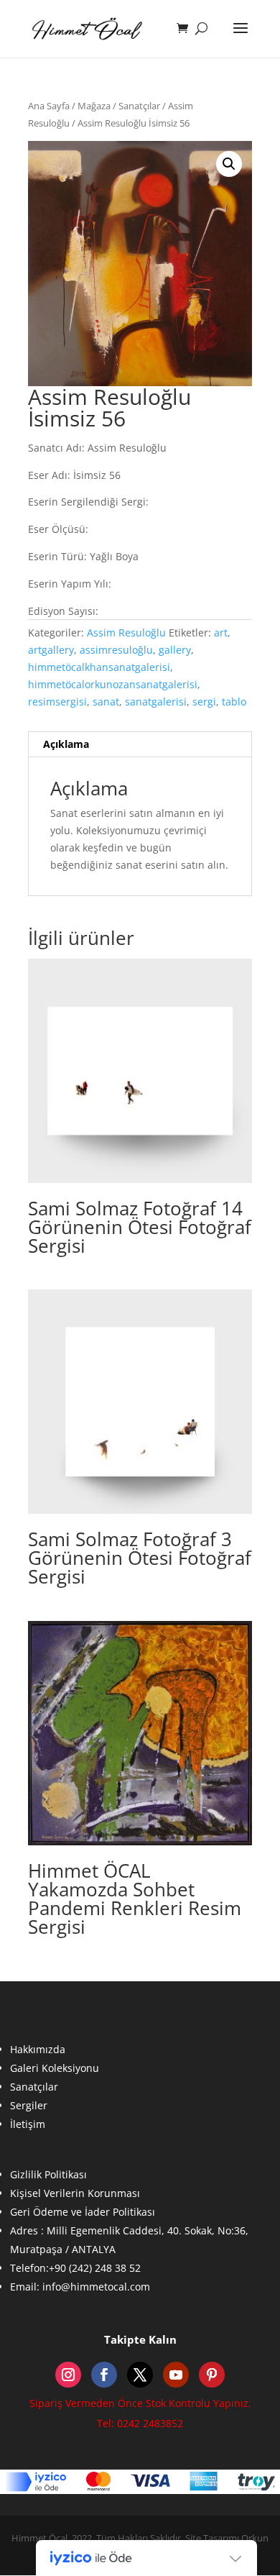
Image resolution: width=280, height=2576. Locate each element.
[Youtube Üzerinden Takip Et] (176, 2375)
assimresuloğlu (116, 650)
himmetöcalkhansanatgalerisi (99, 667)
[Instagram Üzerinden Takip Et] (68, 2375)
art (221, 632)
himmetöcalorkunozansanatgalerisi (113, 684)
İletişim (28, 2124)
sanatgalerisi (156, 702)
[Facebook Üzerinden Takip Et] (104, 2375)
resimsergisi (57, 702)
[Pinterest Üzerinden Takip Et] (212, 2375)
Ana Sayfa (49, 106)
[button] (229, 164)
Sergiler (29, 2105)
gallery (175, 650)
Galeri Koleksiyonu (55, 2068)
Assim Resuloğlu (126, 632)
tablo (234, 702)
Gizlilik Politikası (48, 2174)
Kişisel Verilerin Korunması (75, 2193)
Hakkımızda (38, 2049)
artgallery (51, 650)
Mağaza (94, 106)
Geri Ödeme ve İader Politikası (83, 2212)
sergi (204, 702)
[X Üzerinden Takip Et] (140, 2375)
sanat (106, 702)
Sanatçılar (139, 106)
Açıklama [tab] (66, 744)
